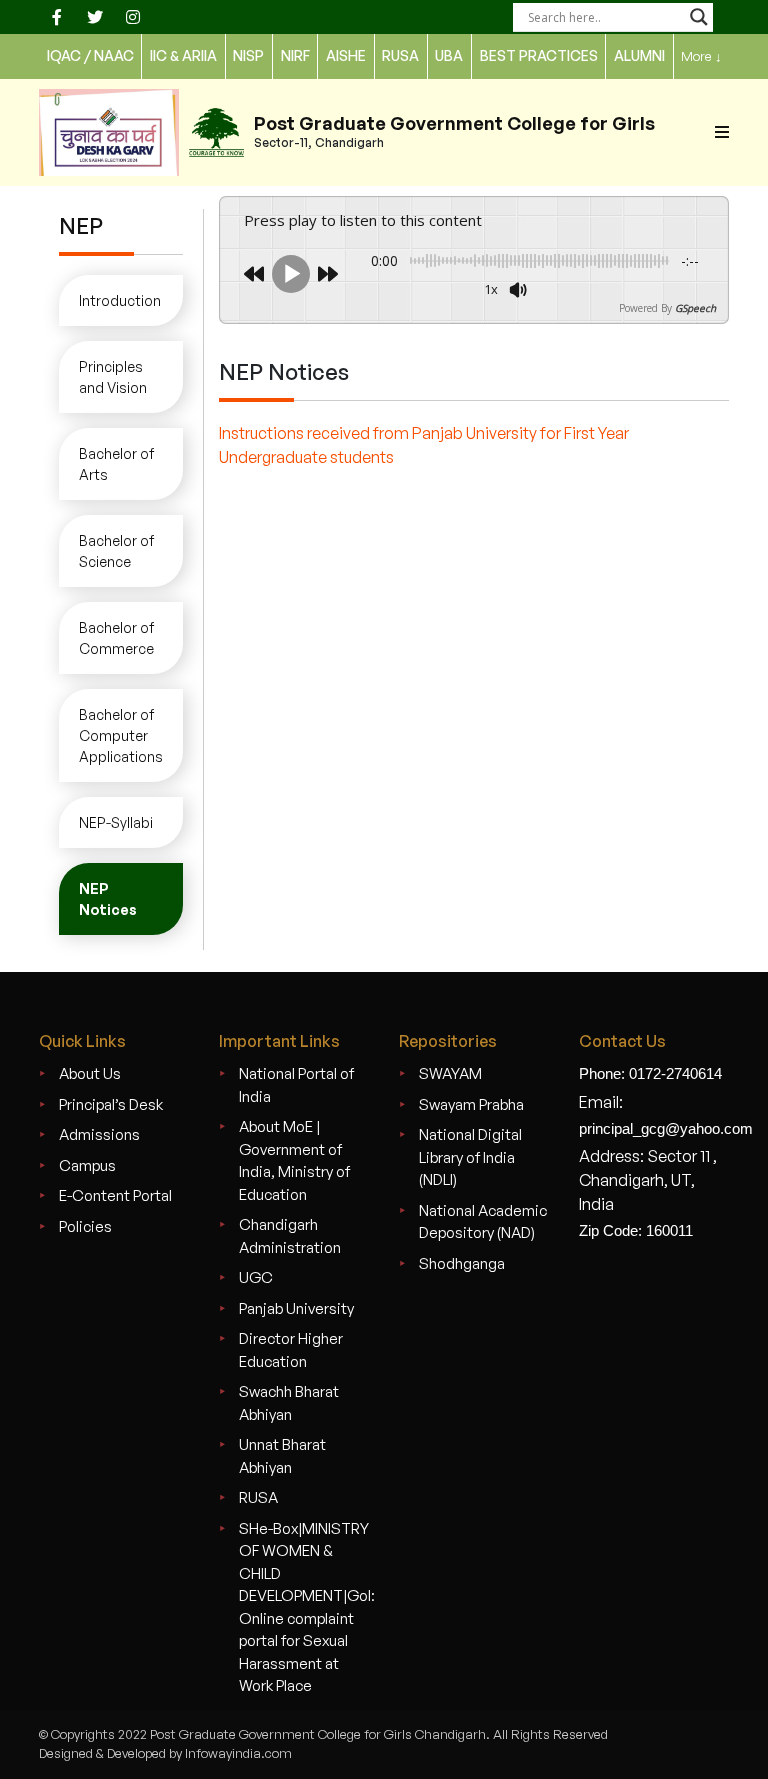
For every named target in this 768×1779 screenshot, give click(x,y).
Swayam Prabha (471, 1104)
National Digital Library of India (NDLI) (470, 1157)
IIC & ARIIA (183, 55)
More (701, 56)
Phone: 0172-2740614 (650, 1073)
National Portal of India (296, 1085)
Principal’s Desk (111, 1104)
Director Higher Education (291, 1350)
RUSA (258, 1497)
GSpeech (695, 308)
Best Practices (539, 55)
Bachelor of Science (116, 551)
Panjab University (296, 1308)
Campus (87, 1165)
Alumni (639, 55)
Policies (85, 1226)
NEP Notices (108, 899)
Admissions (99, 1134)
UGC (256, 1277)
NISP (248, 55)
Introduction (120, 300)
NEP (81, 225)
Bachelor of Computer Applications (121, 735)
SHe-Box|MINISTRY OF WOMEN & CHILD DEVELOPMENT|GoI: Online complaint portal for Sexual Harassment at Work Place (307, 1607)
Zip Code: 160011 (636, 1230)
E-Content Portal (115, 1195)
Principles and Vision (113, 377)
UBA (449, 55)
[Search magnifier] (699, 17)
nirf (295, 55)
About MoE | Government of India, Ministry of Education (294, 1160)
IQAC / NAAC (90, 55)
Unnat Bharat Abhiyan (282, 1456)
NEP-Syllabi (116, 822)
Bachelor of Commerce (116, 638)
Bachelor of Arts (116, 464)
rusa (400, 55)
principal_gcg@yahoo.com (666, 1128)
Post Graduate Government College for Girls (454, 123)
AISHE (346, 55)
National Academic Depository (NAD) (483, 1222)
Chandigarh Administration (290, 1236)
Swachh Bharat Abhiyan (289, 1403)
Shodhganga (462, 1263)
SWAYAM (450, 1073)
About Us (90, 1073)
